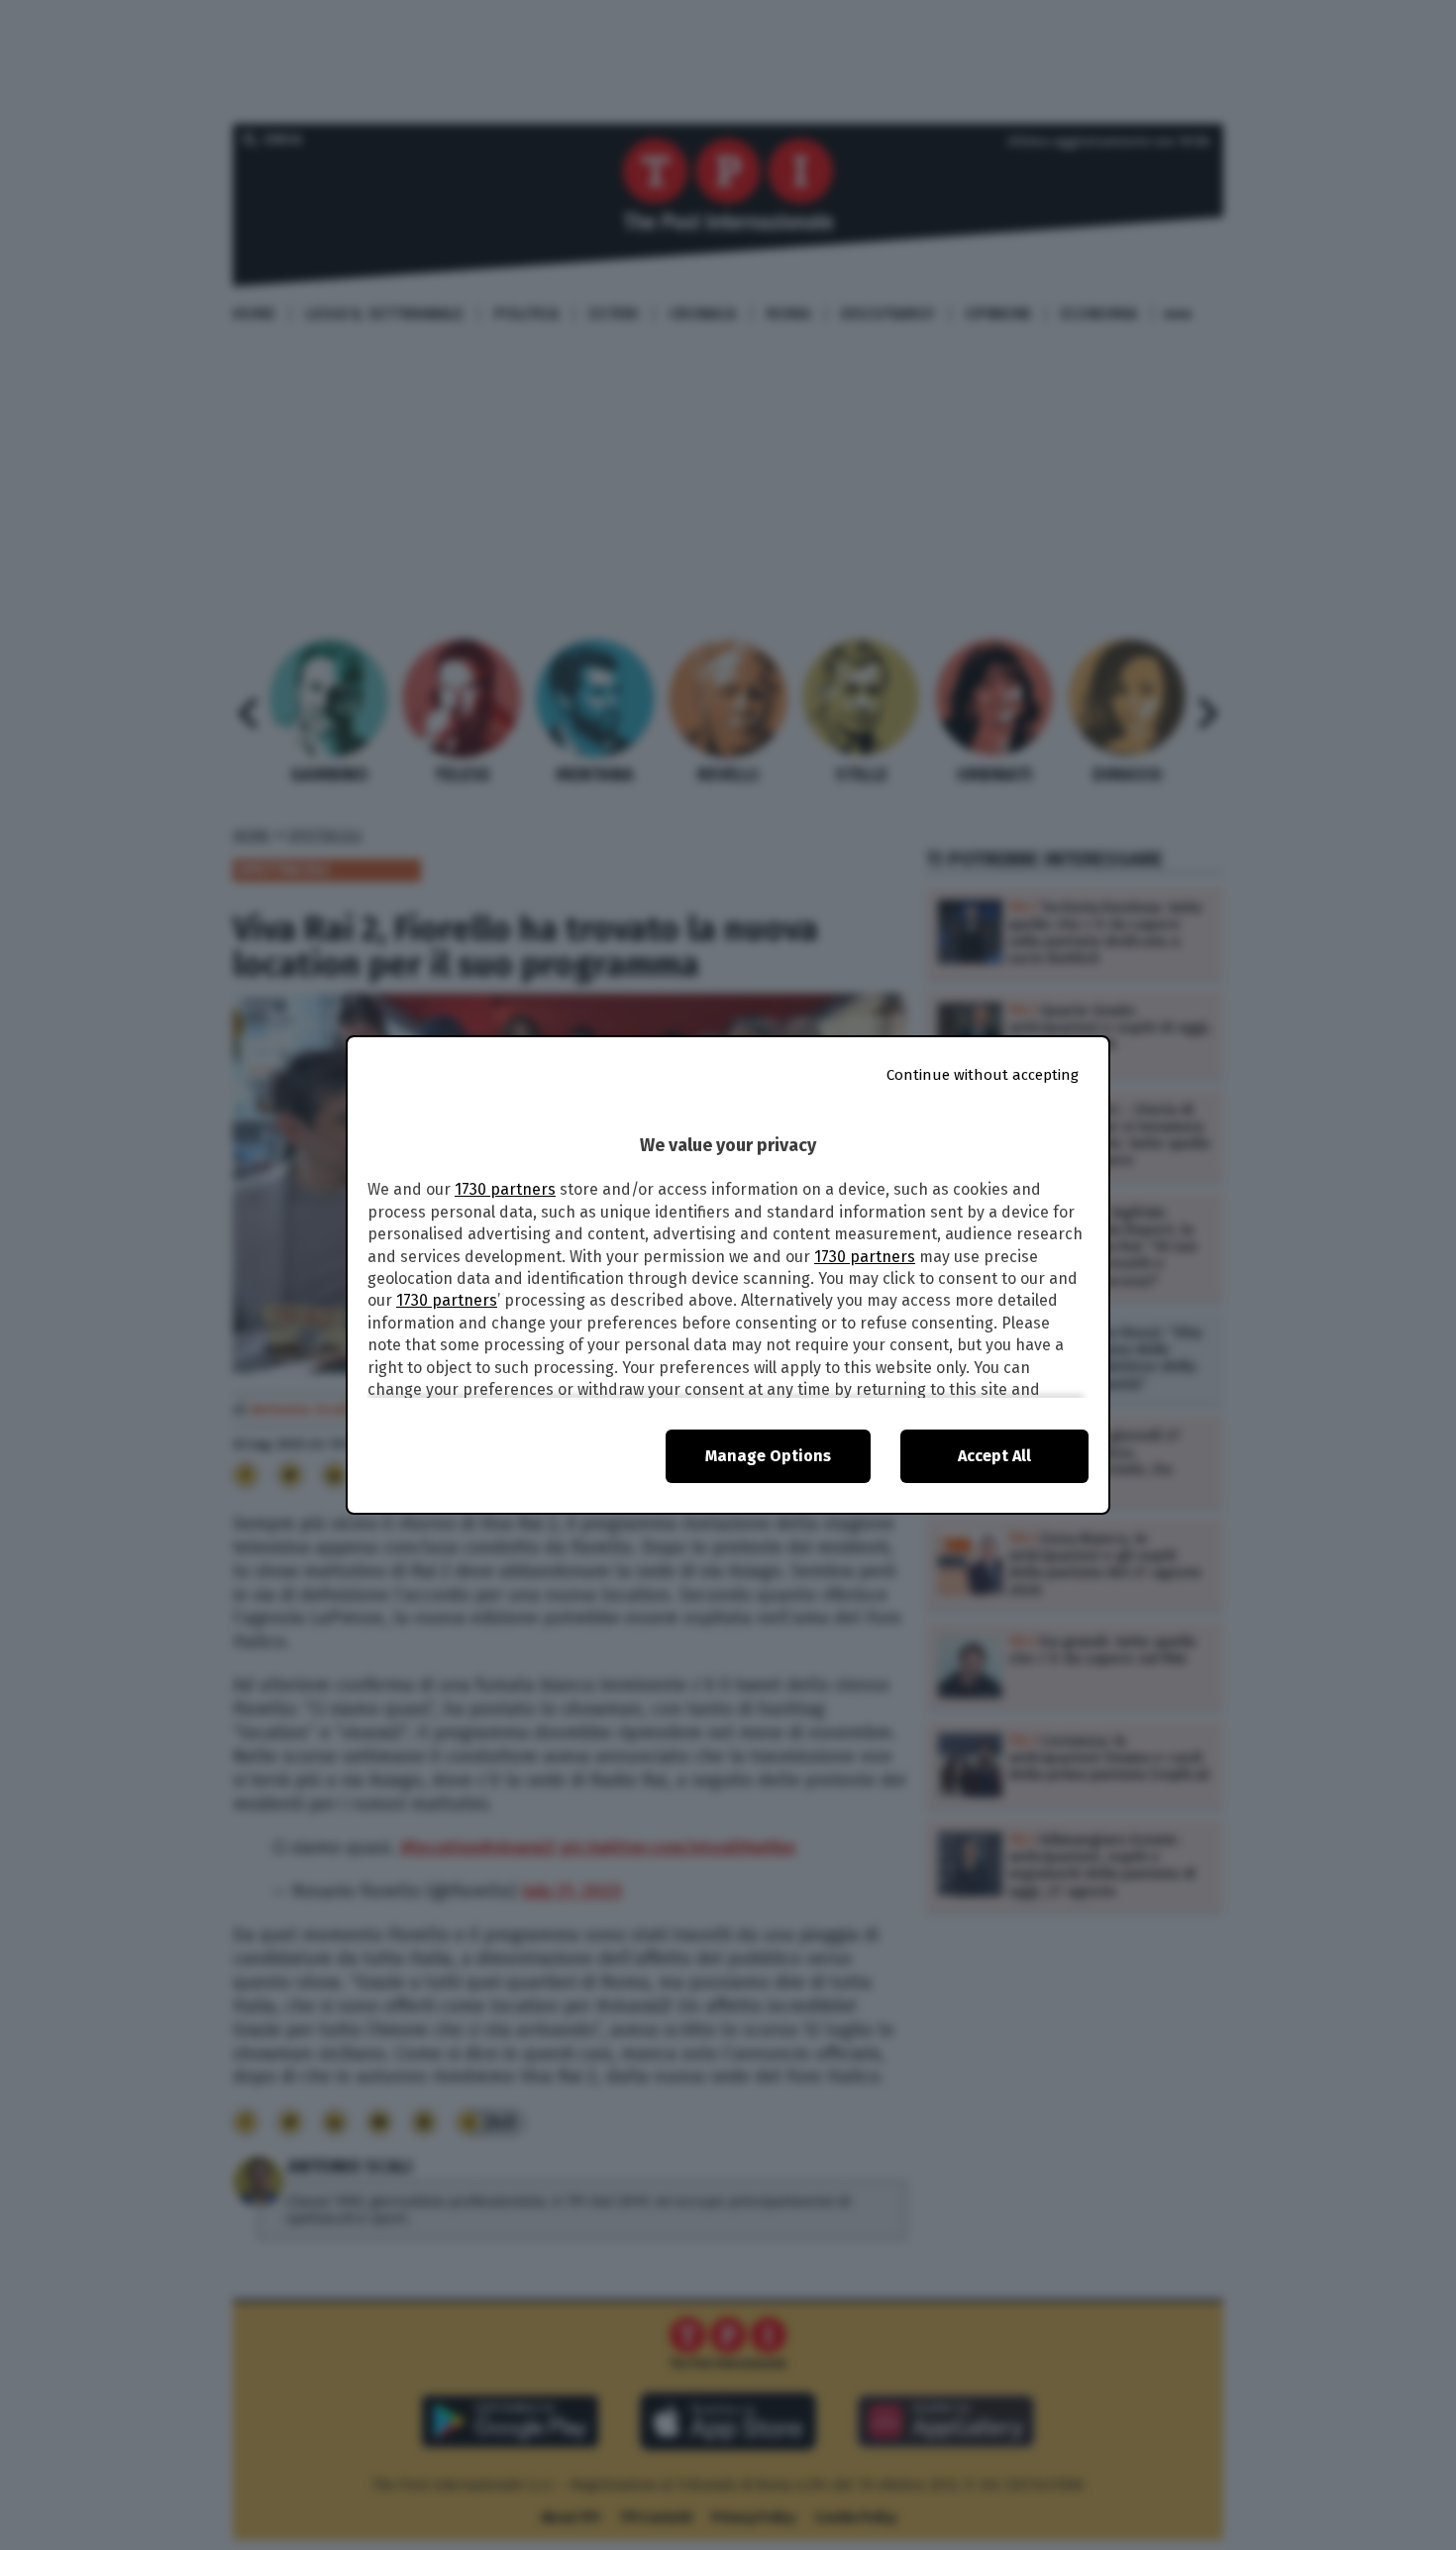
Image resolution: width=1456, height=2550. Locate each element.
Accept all (994, 1456)
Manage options (768, 1456)
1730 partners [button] (505, 1189)
